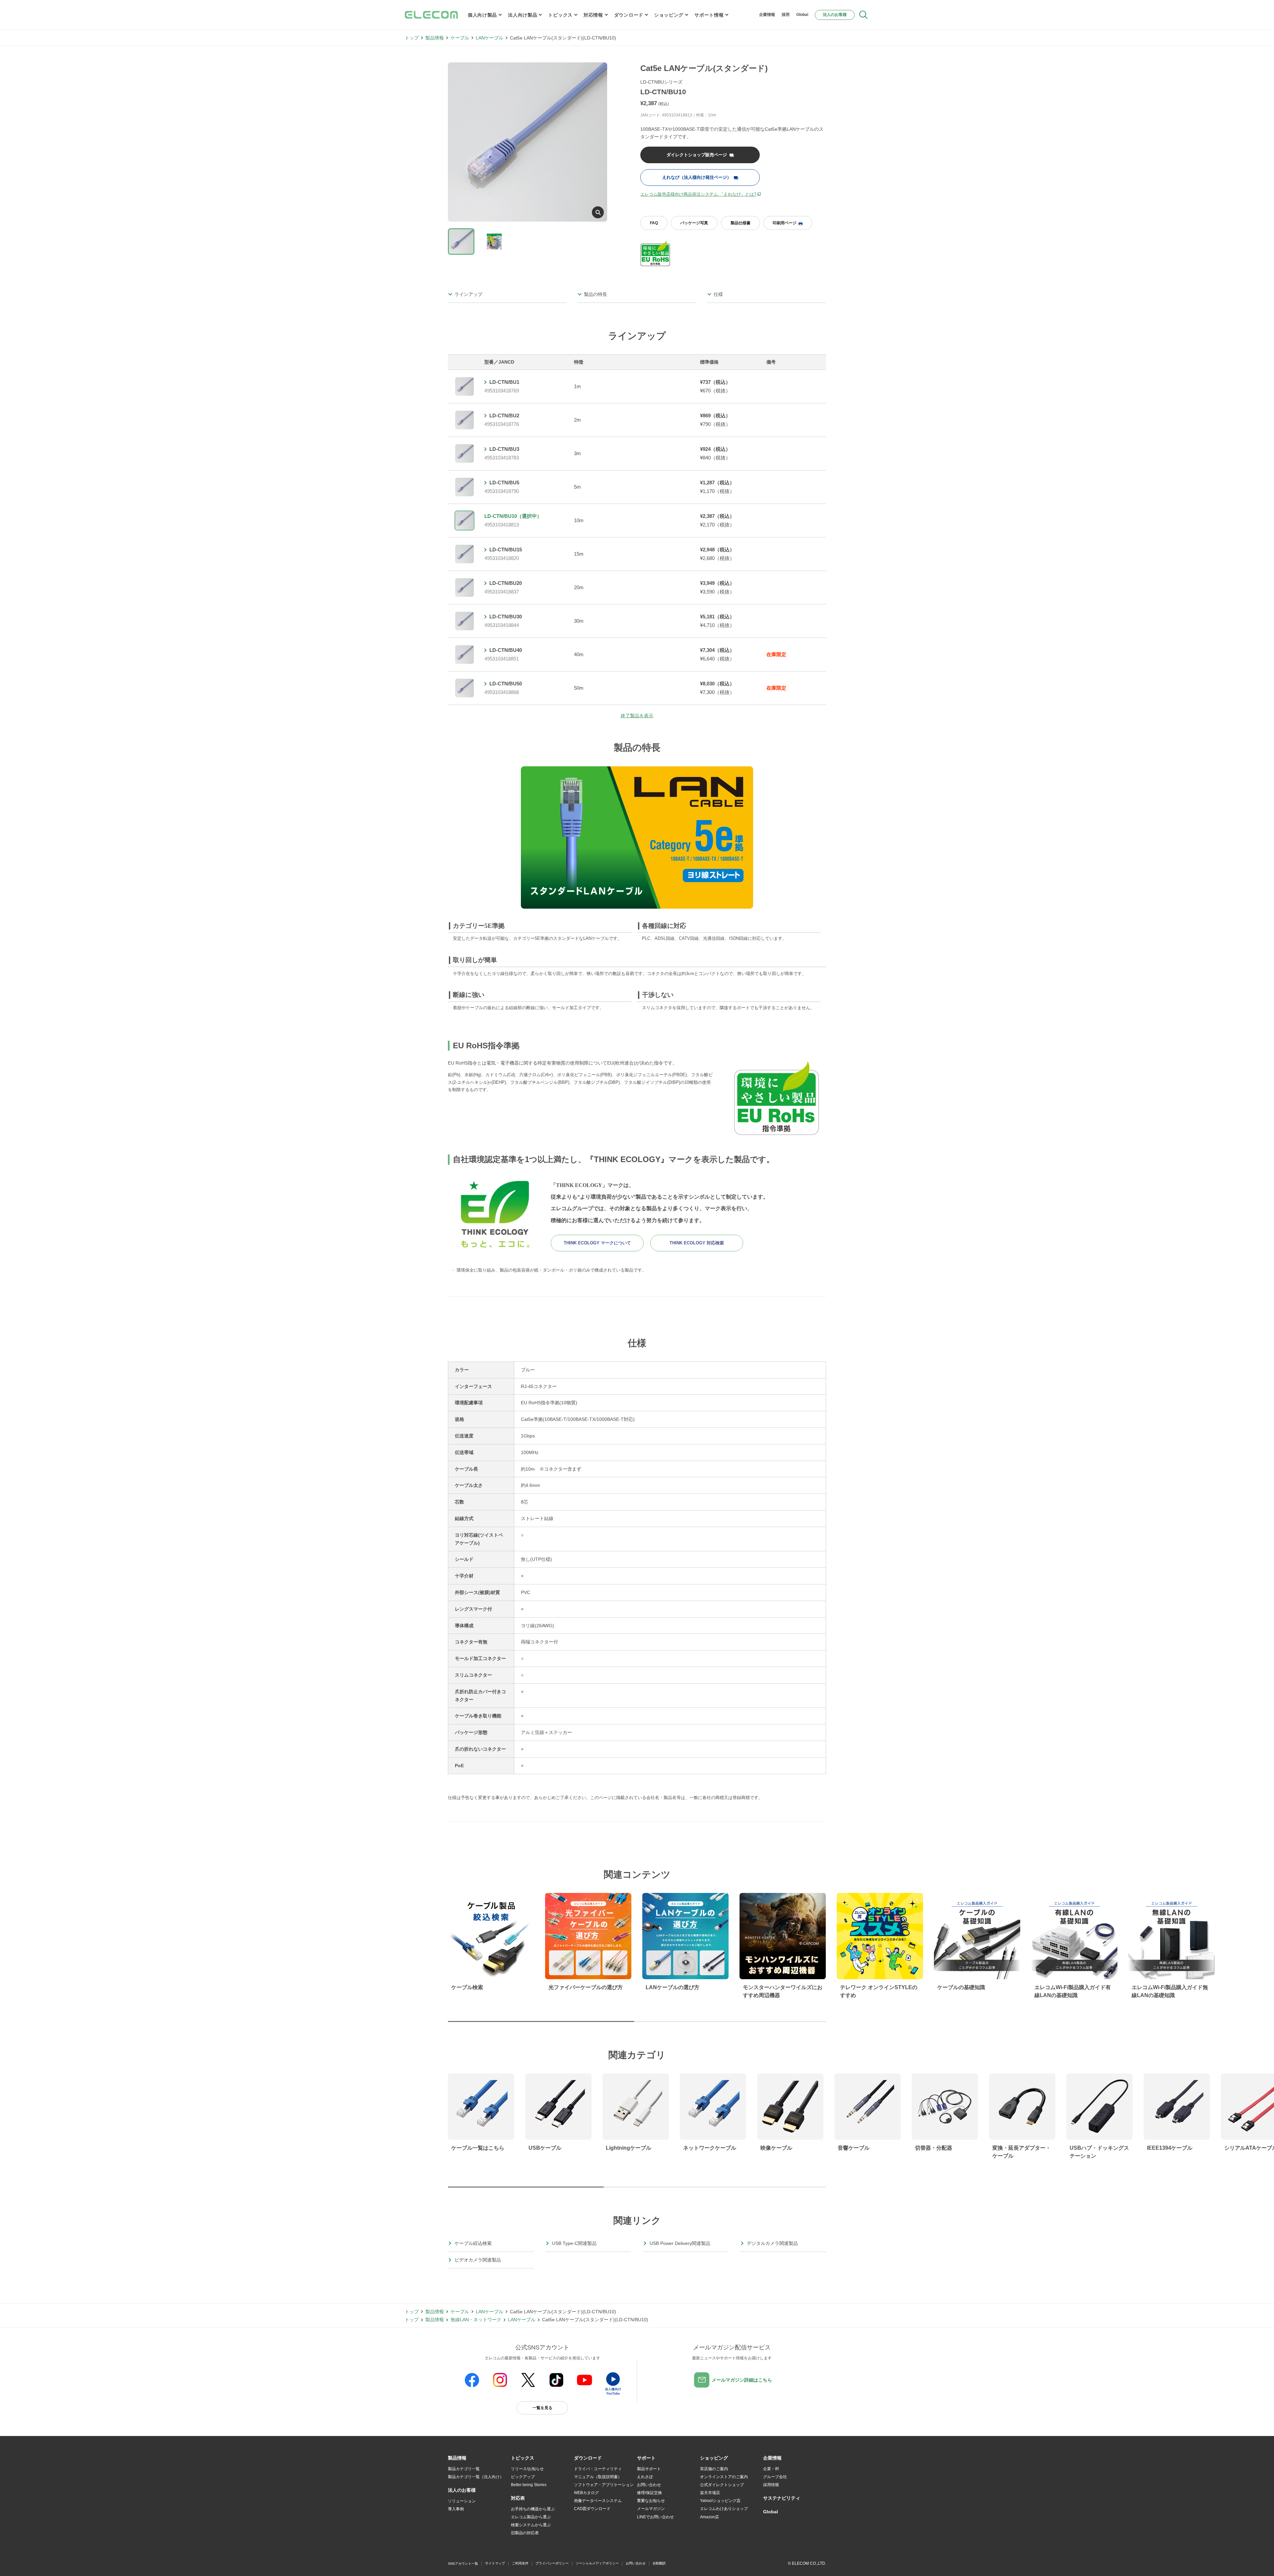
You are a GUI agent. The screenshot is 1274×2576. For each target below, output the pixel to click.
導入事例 (456, 2509)
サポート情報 (709, 15)
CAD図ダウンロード (592, 2509)
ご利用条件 (520, 2563)
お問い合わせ (649, 2485)
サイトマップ (495, 2563)
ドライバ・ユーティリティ (598, 2469)
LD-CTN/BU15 (506, 550)
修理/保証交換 (649, 2493)
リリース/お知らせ (527, 2469)
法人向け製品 (523, 15)
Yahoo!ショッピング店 (720, 2501)
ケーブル (460, 38)
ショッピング (669, 15)
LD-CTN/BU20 (506, 583)
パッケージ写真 (694, 223)
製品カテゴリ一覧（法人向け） (476, 2477)
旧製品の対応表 (525, 2533)
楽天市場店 (710, 2493)
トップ (412, 38)
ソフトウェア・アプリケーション (604, 2485)
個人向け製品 (482, 15)
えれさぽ (645, 2477)
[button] (523, 2458)
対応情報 (593, 15)
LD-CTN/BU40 (506, 650)
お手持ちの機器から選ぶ (533, 2509)
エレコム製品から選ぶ (531, 2517)
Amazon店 (709, 2517)
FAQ (654, 223)
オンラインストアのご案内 (724, 2477)
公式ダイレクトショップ (722, 2485)
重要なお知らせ (651, 2501)
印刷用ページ (785, 223)
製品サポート (649, 2469)
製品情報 (435, 38)
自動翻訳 (659, 2563)
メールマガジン (651, 2509)
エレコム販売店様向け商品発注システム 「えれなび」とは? (698, 194)
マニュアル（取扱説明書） (598, 2477)
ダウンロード (629, 15)
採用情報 (771, 2485)
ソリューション (462, 2501)
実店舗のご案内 (714, 2469)
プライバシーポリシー (552, 2563)
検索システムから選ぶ (531, 2525)
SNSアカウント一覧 (463, 2564)
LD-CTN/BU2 (504, 416)
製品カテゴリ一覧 (464, 2469)
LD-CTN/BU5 (504, 483)
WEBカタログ (586, 2493)
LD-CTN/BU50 (506, 684)
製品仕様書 (741, 223)
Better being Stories (529, 2485)
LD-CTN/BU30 (506, 617)
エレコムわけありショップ (724, 2509)
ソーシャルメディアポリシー (597, 2563)
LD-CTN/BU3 (504, 449)
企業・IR (771, 2469)
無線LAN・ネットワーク (476, 2320)
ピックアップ (523, 2477)
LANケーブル (490, 38)
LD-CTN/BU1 (504, 382)
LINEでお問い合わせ (655, 2517)
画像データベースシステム (598, 2501)
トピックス (560, 15)
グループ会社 (775, 2477)
